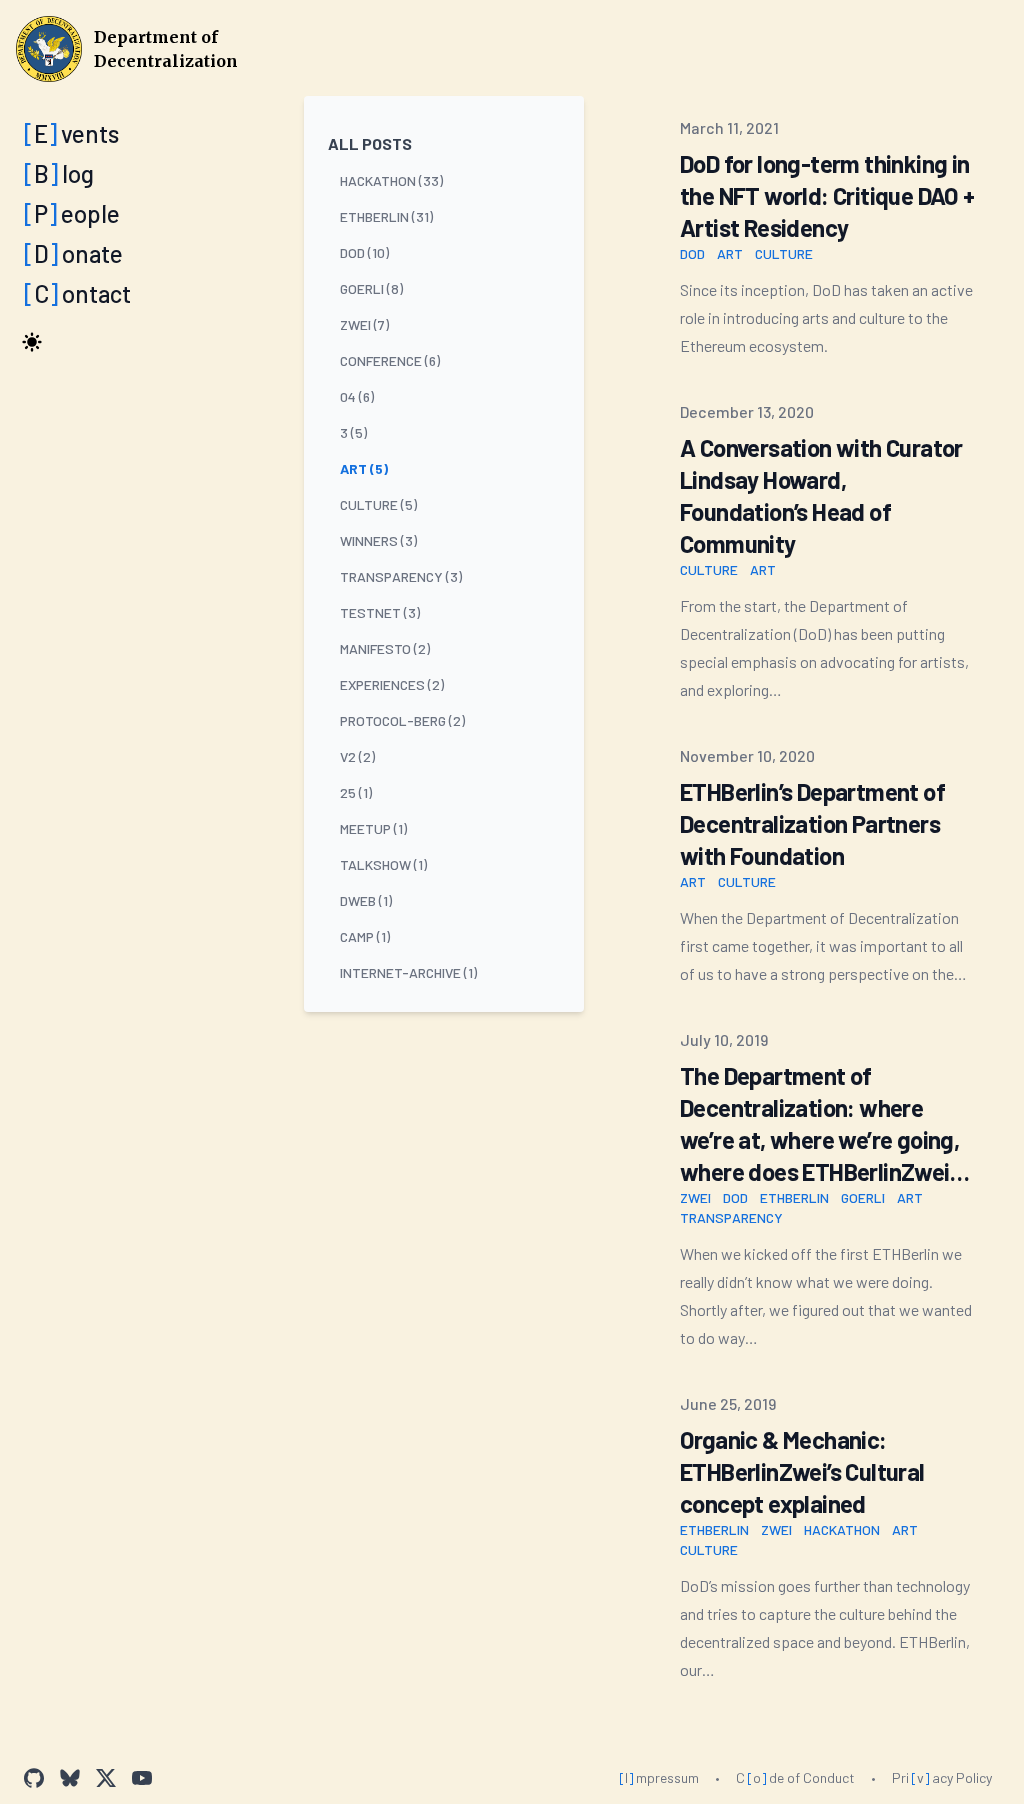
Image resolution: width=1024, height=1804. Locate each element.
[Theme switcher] (32, 342)
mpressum (659, 1777)
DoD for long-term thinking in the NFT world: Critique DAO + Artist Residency (827, 195)
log (59, 173)
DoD (692, 253)
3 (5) (353, 432)
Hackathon (842, 1529)
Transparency (731, 1217)
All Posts (370, 143)
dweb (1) (366, 900)
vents (71, 133)
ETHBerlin (794, 1197)
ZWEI (695, 1197)
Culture (784, 253)
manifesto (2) (385, 648)
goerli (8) (371, 288)
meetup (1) (373, 828)
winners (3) (378, 540)
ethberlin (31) (386, 216)
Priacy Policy (942, 1777)
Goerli (863, 1197)
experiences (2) (392, 684)
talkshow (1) (383, 864)
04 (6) (357, 396)
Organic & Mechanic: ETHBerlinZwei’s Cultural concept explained (802, 1471)
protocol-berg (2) (402, 720)
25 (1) (356, 792)
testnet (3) (380, 612)
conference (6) (390, 360)
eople (72, 213)
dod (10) (364, 252)
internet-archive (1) (408, 972)
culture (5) (378, 504)
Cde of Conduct (795, 1777)
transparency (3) (401, 576)
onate (73, 253)
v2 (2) (357, 756)
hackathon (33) (391, 180)
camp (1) (365, 936)
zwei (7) (364, 324)
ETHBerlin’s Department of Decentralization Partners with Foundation (812, 823)
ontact (77, 293)
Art (730, 253)
